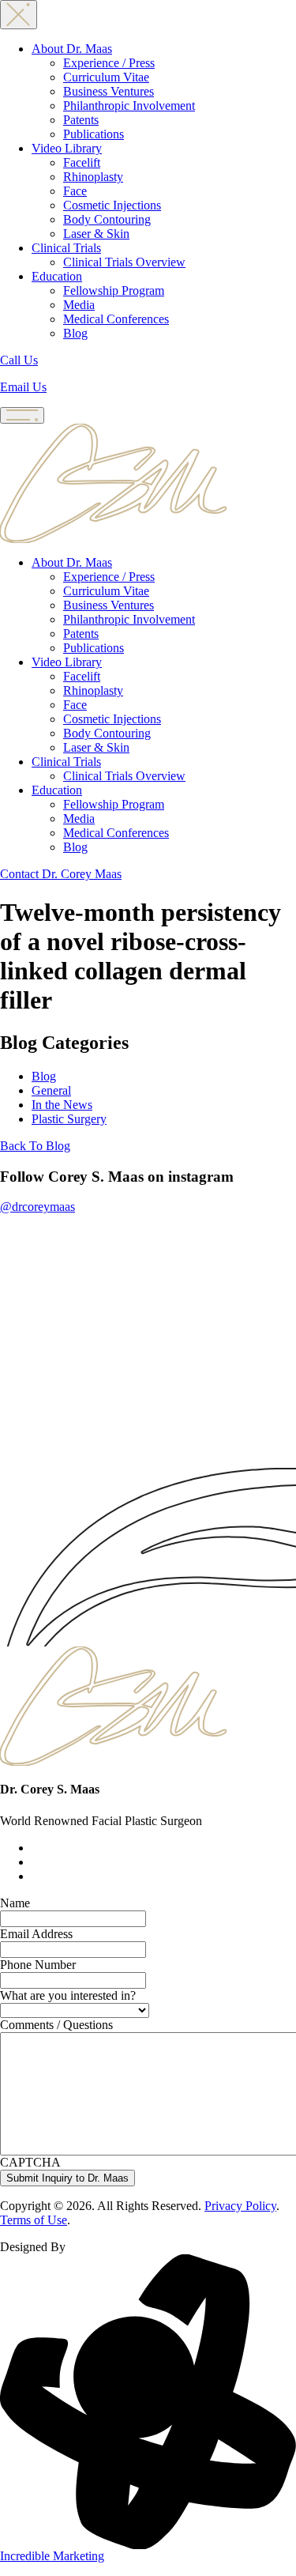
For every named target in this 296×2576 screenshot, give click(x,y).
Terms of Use (34, 2220)
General (51, 1090)
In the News (62, 1105)
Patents (81, 120)
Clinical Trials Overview (124, 262)
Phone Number (38, 1965)
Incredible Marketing (52, 2556)
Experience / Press (109, 63)
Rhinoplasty (93, 177)
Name (15, 1903)
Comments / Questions (56, 2025)
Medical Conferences (116, 319)
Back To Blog (35, 1146)
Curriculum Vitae (106, 77)
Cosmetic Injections (112, 205)
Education (57, 276)
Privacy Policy (240, 2206)
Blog (75, 333)
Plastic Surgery (69, 1119)
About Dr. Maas (72, 49)
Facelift (82, 162)
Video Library (67, 148)
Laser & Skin (96, 234)
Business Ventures (109, 91)
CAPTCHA (30, 2162)
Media (79, 305)
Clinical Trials (66, 248)
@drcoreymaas (37, 1207)
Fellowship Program (114, 290)
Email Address (36, 1934)
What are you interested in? (68, 1995)
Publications (94, 134)
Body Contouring (107, 219)
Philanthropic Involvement (129, 106)
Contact (61, 874)
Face (75, 191)
